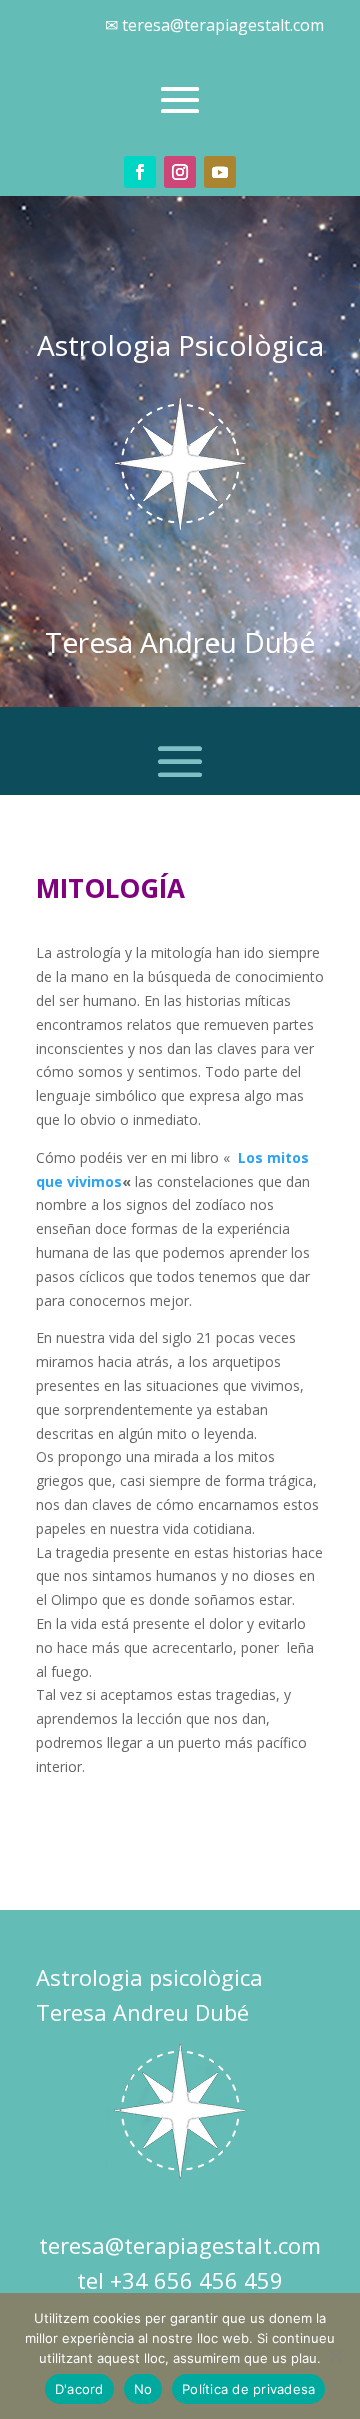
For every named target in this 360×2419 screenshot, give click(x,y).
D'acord (79, 2389)
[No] (335, 2356)
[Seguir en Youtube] (220, 172)
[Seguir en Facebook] (140, 172)
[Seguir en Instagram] (180, 172)
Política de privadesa (248, 2389)
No (143, 2389)
